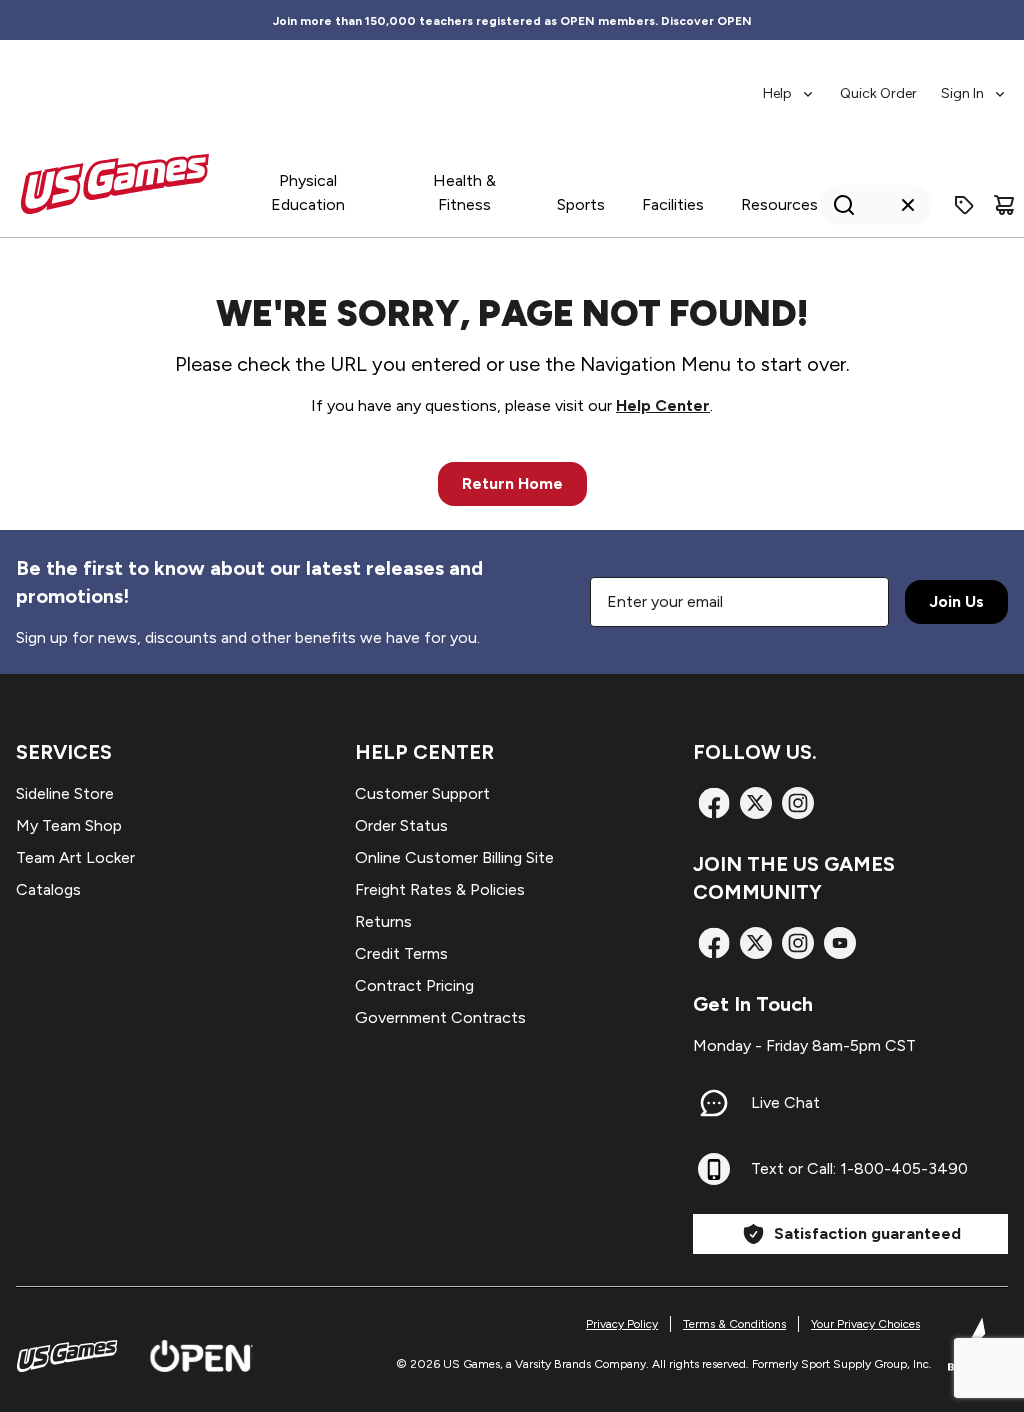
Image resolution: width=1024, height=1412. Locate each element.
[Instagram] (798, 803)
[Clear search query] (908, 205)
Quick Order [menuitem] (878, 93)
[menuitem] (789, 84)
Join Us (956, 601)
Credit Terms (401, 953)
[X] (756, 803)
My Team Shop (69, 825)
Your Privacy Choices (865, 1324)
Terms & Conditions (734, 1324)
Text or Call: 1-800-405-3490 (859, 1168)
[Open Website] (201, 1356)
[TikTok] (840, 943)
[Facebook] (714, 803)
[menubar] (885, 84)
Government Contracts (440, 1017)
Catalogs (48, 889)
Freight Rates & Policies (440, 889)
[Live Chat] (714, 1103)
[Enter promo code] (964, 205)
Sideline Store (65, 793)
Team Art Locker (75, 857)
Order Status (401, 825)
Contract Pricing (414, 985)
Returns (383, 921)
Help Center (663, 405)
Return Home (512, 483)
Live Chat (785, 1102)
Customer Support (422, 793)
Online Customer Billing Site (454, 857)
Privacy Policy (622, 1324)
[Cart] (1004, 205)
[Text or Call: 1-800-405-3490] (714, 1169)
